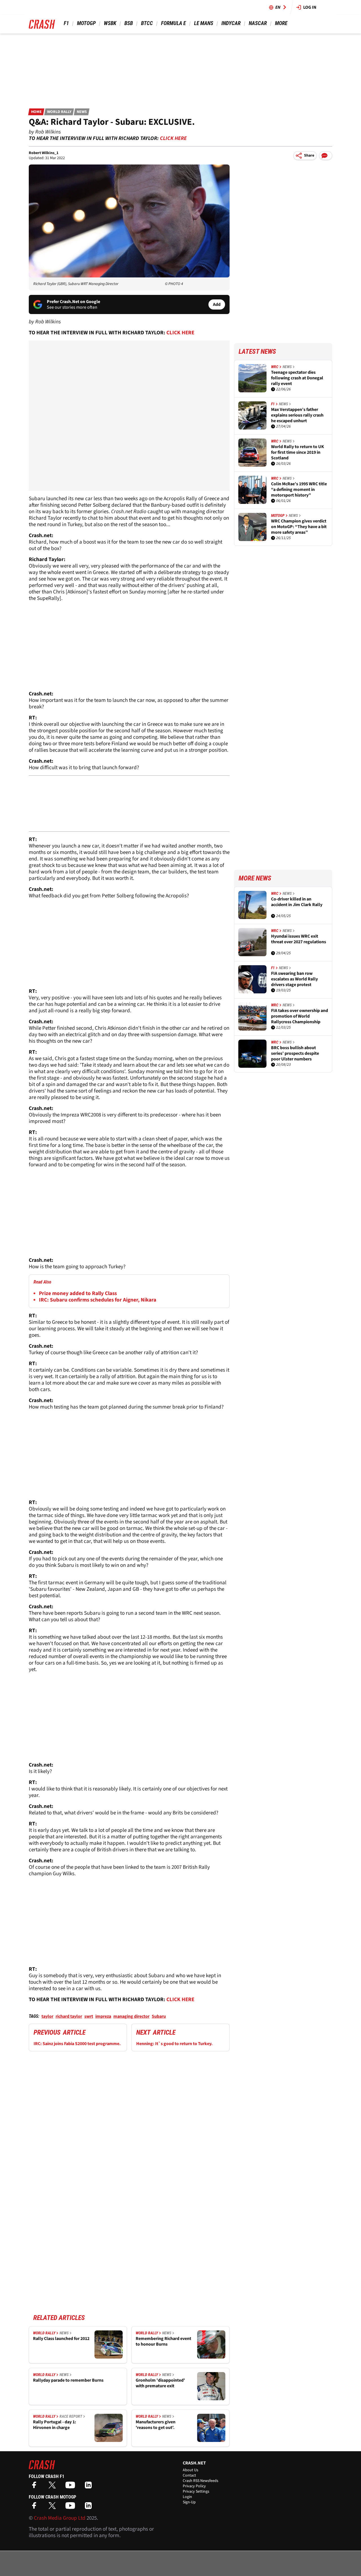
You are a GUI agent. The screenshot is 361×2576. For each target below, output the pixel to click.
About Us (191, 2470)
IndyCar (231, 23)
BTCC (147, 23)
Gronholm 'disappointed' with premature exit (160, 2383)
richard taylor (69, 2016)
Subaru (159, 2016)
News (82, 112)
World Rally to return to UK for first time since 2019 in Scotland (298, 452)
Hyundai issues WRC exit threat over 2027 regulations (299, 939)
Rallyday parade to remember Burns (68, 2380)
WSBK (110, 23)
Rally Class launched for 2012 (61, 2339)
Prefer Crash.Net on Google (73, 302)
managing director (131, 2016)
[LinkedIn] (90, 2487)
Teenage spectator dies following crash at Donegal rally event (297, 378)
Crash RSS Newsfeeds (201, 2481)
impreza (103, 2016)
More (281, 23)
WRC (275, 367)
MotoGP (86, 23)
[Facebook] (36, 2487)
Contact (189, 2475)
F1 (66, 23)
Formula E (173, 23)
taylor (47, 2016)
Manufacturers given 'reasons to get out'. (156, 2425)
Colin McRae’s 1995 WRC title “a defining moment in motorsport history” (299, 490)
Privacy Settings (196, 2492)
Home (36, 112)
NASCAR (258, 23)
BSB (129, 23)
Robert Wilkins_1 (44, 153)
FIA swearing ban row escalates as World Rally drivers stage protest (294, 979)
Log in (310, 7)
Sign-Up (189, 2502)
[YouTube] (72, 2487)
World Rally (59, 112)
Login (187, 2497)
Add (217, 304)
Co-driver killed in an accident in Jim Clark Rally (297, 902)
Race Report (71, 2416)
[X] (54, 2487)
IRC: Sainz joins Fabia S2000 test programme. (77, 2044)
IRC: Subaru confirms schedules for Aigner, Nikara (98, 1300)
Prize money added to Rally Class (78, 1293)
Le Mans (204, 23)
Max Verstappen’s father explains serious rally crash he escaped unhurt (297, 415)
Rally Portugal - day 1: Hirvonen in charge (55, 2425)
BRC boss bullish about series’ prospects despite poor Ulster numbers (295, 1053)
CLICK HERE (173, 138)
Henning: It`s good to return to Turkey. (174, 2044)
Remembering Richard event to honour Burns (163, 2342)
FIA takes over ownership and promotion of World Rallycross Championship (300, 1016)
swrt (89, 2016)
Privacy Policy (194, 2486)
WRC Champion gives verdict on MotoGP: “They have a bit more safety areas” (299, 527)
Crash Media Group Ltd (60, 2518)
